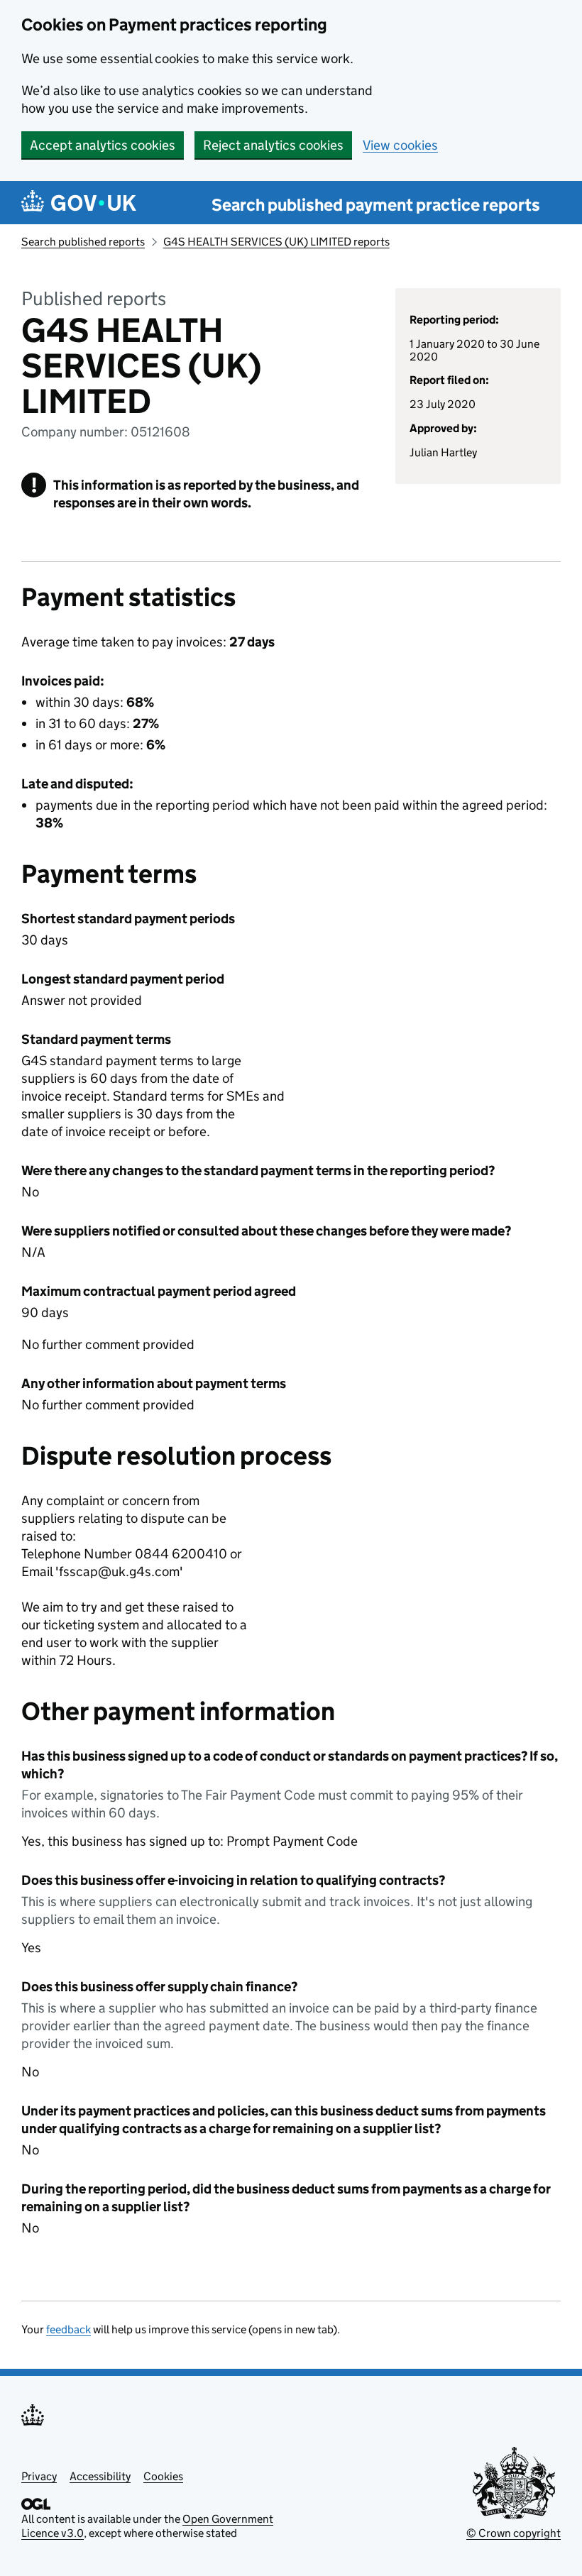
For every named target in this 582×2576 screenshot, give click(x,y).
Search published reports (83, 242)
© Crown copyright (514, 2533)
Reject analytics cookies (273, 145)
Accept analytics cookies (103, 145)
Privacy (39, 2476)
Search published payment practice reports (376, 205)
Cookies (163, 2476)
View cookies (400, 145)
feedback (68, 2329)
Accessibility (100, 2476)
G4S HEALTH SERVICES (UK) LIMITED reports (276, 242)
